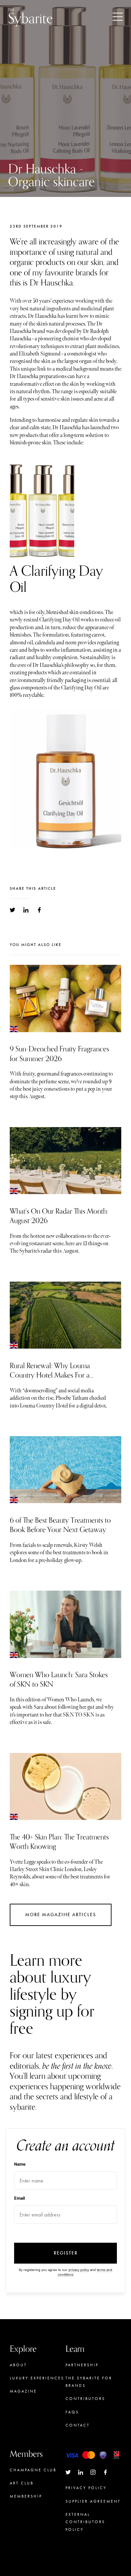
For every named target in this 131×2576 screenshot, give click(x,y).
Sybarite (30, 17)
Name (20, 2164)
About (18, 2365)
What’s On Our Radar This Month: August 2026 (59, 1216)
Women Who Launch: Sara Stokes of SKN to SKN (59, 1680)
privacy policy (79, 2270)
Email (19, 2198)
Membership (26, 2496)
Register (66, 2253)
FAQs (72, 2412)
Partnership (82, 2365)
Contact (78, 2425)
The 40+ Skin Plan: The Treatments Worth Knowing (59, 1842)
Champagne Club (33, 2470)
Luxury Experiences (37, 2378)
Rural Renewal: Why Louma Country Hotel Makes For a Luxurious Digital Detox (50, 1375)
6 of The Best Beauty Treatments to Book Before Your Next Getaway (60, 1525)
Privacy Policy (86, 2488)
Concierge (25, 2509)
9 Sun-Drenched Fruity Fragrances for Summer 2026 (59, 1054)
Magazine (23, 2391)
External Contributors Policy (85, 2522)
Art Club (22, 2483)
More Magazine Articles (61, 1915)
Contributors (85, 2399)
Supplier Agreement (93, 2501)
